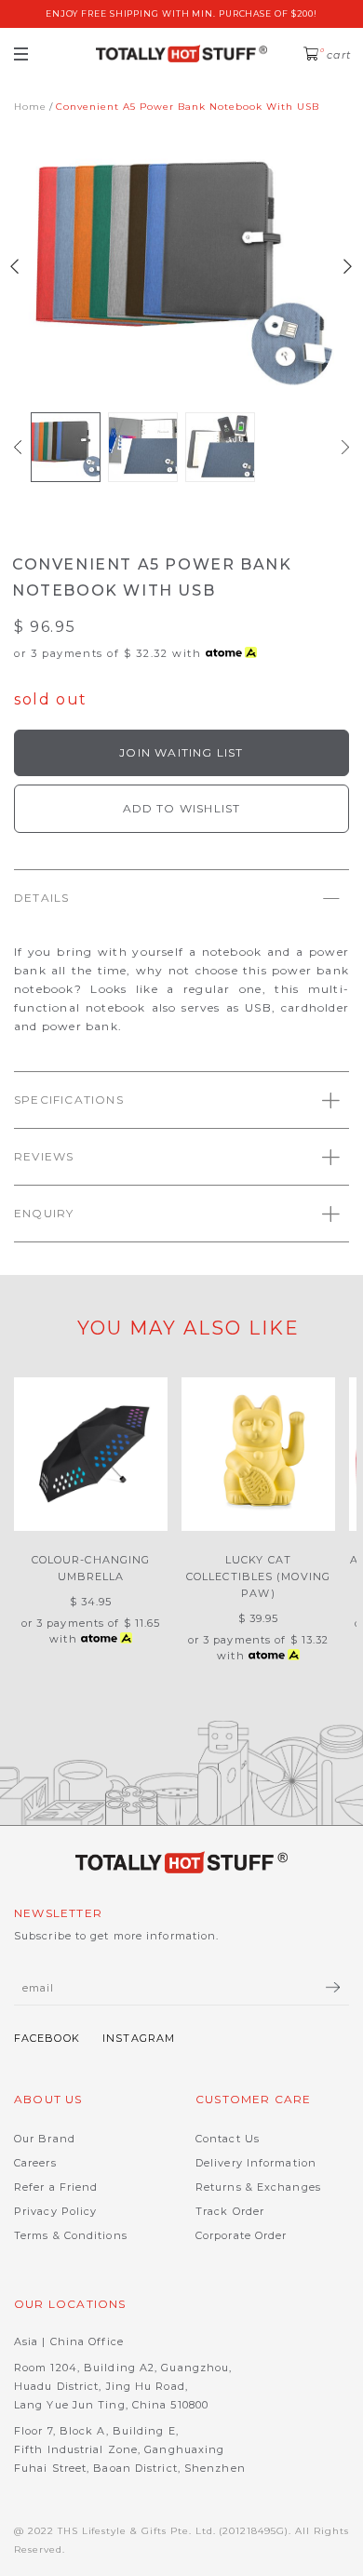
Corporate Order (242, 2235)
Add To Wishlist (182, 808)
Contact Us (228, 2139)
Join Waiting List (181, 752)
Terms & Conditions (71, 2235)
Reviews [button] (44, 1156)
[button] (18, 447)
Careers (35, 2163)
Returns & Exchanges (258, 2187)
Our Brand (45, 2139)
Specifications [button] (69, 1100)
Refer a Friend (56, 2187)
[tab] (181, 898)
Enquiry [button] (44, 1213)
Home (30, 107)
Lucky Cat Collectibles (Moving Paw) (258, 1576)
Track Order (230, 2211)
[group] (66, 447)
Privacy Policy (55, 2211)
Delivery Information (256, 2163)
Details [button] (41, 898)
